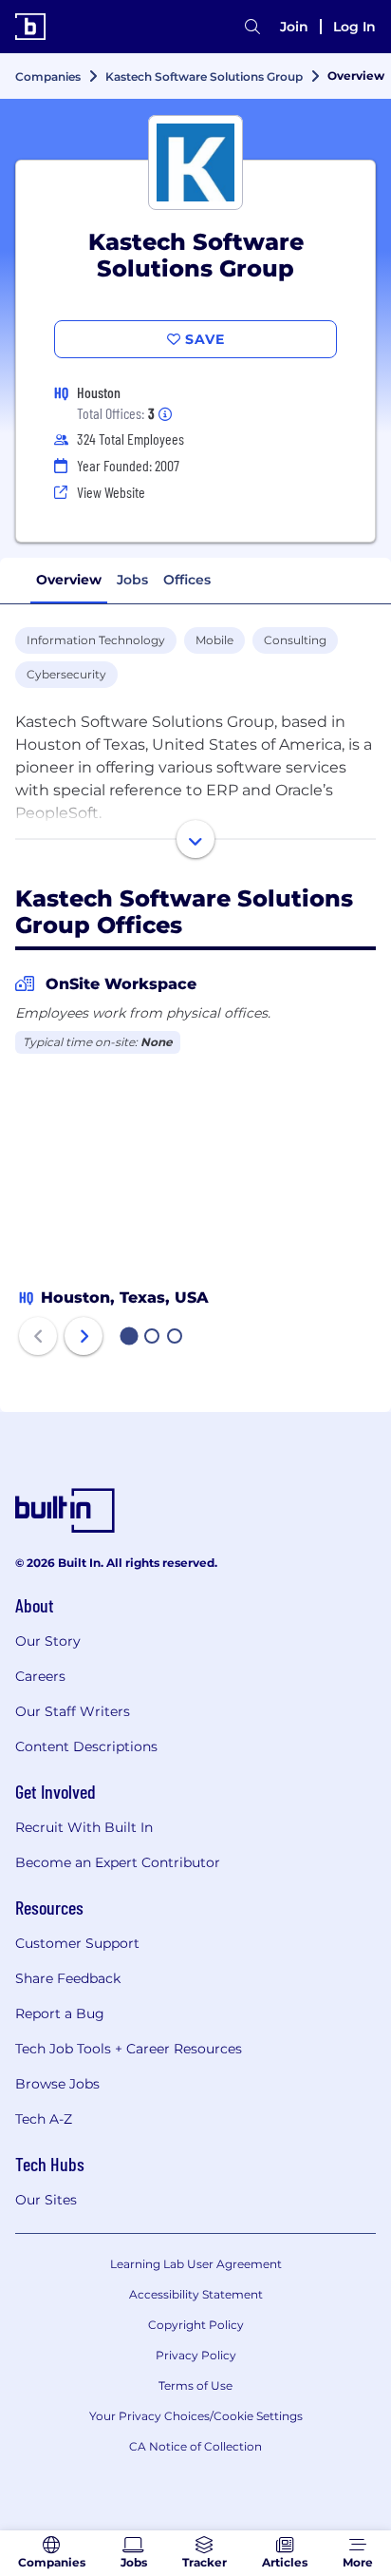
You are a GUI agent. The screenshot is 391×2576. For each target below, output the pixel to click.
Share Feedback (68, 1978)
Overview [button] (69, 580)
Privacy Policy (196, 2355)
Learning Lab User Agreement (196, 2264)
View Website (111, 492)
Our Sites (46, 2200)
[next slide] (84, 1336)
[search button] (252, 27)
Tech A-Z (44, 2119)
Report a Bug (60, 2013)
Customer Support (77, 1943)
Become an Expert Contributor (118, 1862)
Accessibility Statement (196, 2294)
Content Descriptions (86, 1746)
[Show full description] (195, 839)
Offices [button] (187, 580)
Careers (40, 1676)
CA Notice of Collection (195, 2446)
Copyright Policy (196, 2325)
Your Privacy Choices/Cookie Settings (196, 2416)
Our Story (48, 1641)
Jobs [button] (132, 580)
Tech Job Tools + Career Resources (129, 2049)
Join (294, 27)
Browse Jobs (57, 2084)
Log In (354, 27)
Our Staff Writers (73, 1711)
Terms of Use (195, 2385)
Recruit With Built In (84, 1827)
